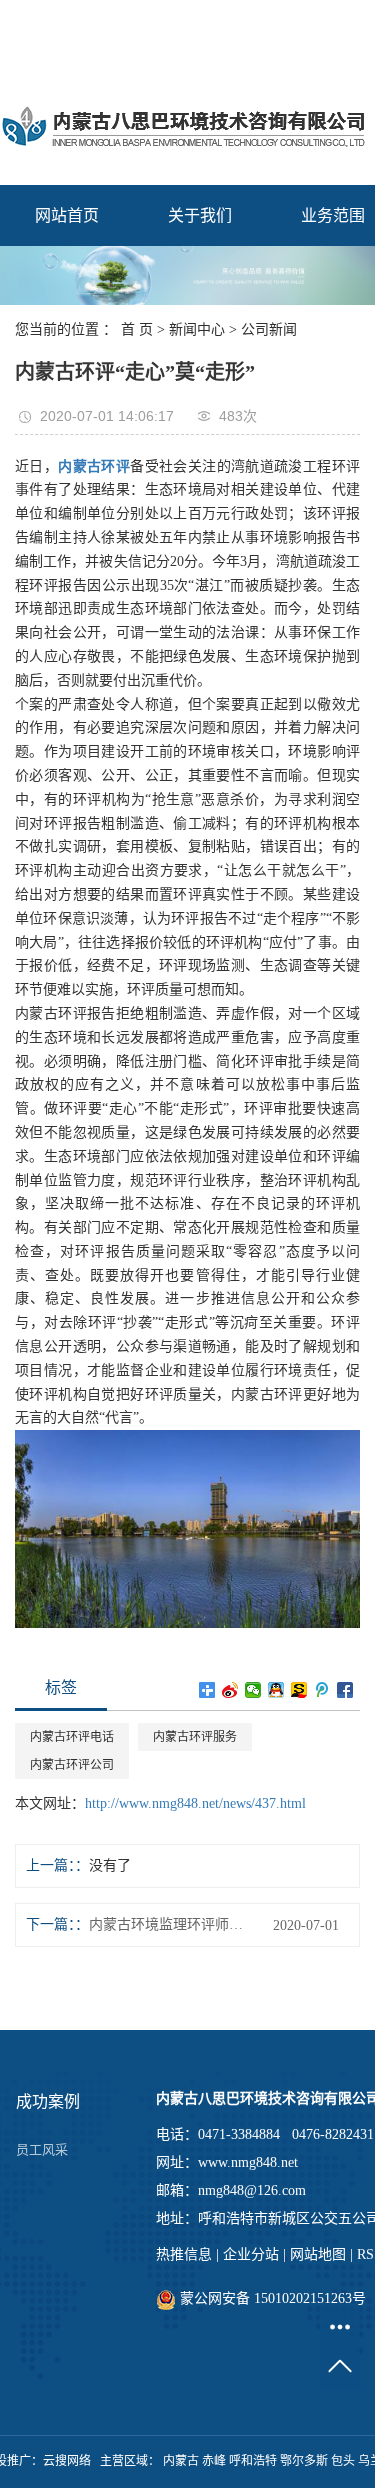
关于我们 (200, 215)
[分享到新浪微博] (230, 1690)
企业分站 (251, 2254)
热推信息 (184, 2254)
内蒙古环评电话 (72, 1737)
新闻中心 (197, 329)
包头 (343, 2461)
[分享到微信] (253, 1690)
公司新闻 (269, 329)
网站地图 (318, 2254)
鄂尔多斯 (304, 2461)
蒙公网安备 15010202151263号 (271, 2298)
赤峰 (214, 2461)
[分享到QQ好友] (276, 1690)
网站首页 (67, 215)
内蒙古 (181, 2461)
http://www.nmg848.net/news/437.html (195, 1803)
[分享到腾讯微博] (322, 1690)
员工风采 (42, 2149)
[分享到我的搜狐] (299, 1690)
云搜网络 (67, 2461)
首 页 (137, 329)
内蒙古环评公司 (72, 1765)
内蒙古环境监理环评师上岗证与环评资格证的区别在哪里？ (170, 1924)
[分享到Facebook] (345, 1690)
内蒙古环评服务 (195, 1737)
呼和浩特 (253, 2461)
